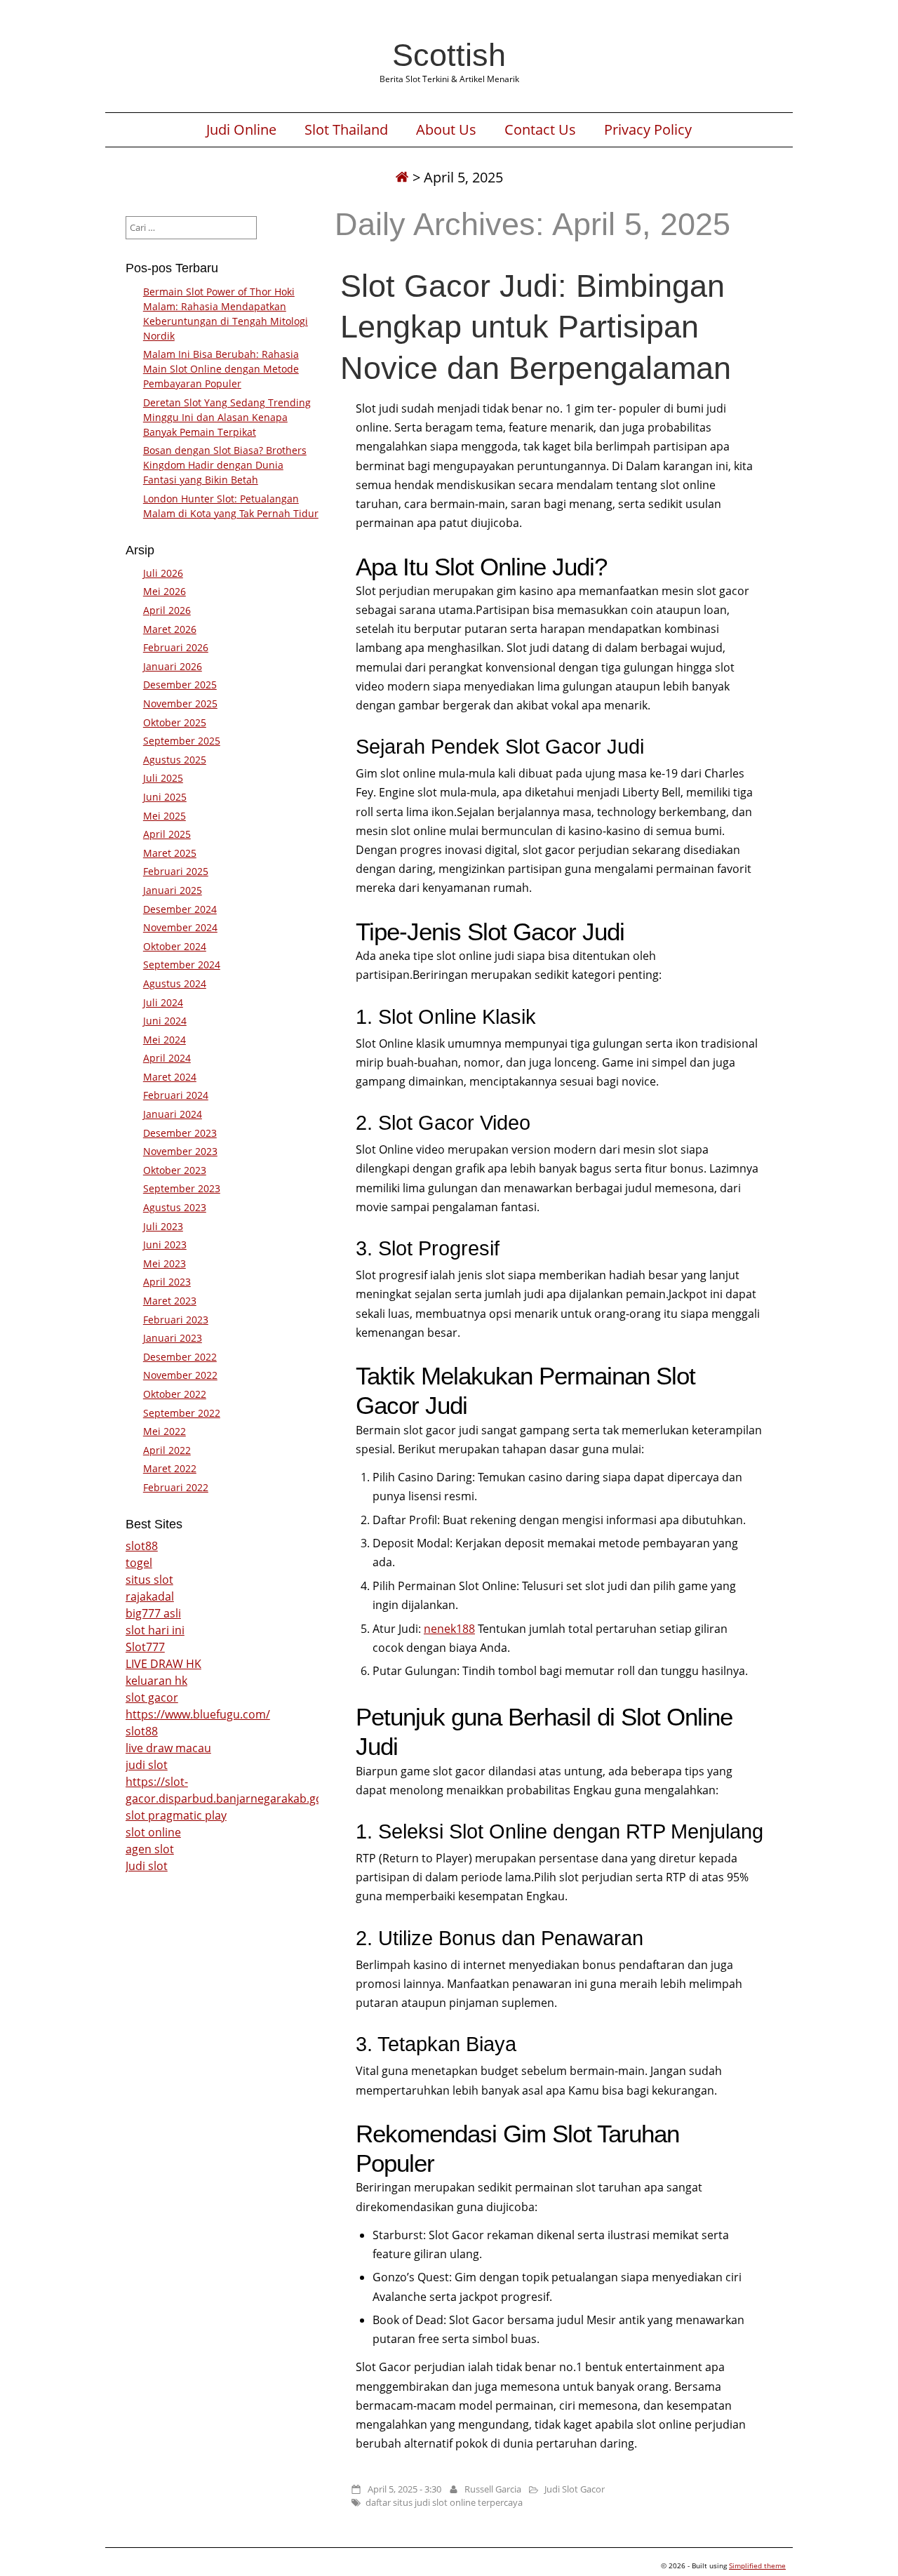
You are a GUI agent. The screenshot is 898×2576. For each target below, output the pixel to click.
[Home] (402, 177)
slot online (153, 1832)
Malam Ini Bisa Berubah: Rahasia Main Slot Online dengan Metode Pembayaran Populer (221, 369)
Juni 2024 (165, 1021)
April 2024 (167, 1058)
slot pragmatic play (176, 1815)
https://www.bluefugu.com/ (198, 1714)
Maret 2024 (170, 1077)
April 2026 (167, 610)
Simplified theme (757, 2565)
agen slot (150, 1849)
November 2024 (180, 927)
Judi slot (147, 1866)
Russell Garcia (493, 2489)
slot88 (142, 1546)
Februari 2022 (176, 1487)
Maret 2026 (170, 629)
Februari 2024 (176, 1095)
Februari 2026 (176, 647)
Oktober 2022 (175, 1394)
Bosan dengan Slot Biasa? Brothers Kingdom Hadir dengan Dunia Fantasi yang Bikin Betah (225, 465)
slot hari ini (155, 1630)
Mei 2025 (165, 816)
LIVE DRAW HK (163, 1664)
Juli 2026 (163, 573)
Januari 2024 (173, 1114)
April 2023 (167, 1282)
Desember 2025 (180, 685)
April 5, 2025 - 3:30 (404, 2489)
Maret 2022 (170, 1468)
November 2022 (180, 1375)
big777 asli (153, 1613)
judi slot (147, 1765)
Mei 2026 (165, 591)
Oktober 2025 (175, 722)
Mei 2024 (165, 1040)
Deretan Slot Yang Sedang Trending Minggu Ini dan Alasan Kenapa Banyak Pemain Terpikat (227, 417)
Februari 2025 (176, 871)
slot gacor (152, 1697)
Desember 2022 (180, 1357)
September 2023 (182, 1188)
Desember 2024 (180, 909)
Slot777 (145, 1647)
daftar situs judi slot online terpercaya (444, 2502)
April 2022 (167, 1450)
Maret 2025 (170, 853)
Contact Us (540, 130)
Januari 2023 (173, 1338)
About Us (446, 130)
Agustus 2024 (175, 983)
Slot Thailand (346, 130)
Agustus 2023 (175, 1207)
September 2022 (182, 1413)
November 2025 (180, 703)
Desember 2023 (180, 1133)
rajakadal (150, 1596)
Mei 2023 (165, 1263)
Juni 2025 (165, 797)
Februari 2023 (176, 1320)
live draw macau (168, 1748)
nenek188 (449, 1629)
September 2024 (182, 965)
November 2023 (180, 1151)
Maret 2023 (170, 1301)
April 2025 (167, 834)
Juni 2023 (165, 1244)
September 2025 (182, 741)
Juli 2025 (163, 778)
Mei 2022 (165, 1431)
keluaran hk (156, 1681)
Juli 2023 (163, 1226)
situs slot (149, 1580)
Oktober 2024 (175, 946)
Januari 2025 (173, 890)
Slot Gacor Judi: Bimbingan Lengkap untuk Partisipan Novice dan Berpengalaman (536, 326)
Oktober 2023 (175, 1170)
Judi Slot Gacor (575, 2489)
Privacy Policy (648, 130)
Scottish (449, 55)
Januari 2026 (173, 666)
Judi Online (241, 130)
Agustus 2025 (175, 760)
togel (139, 1563)
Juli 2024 (163, 1002)
